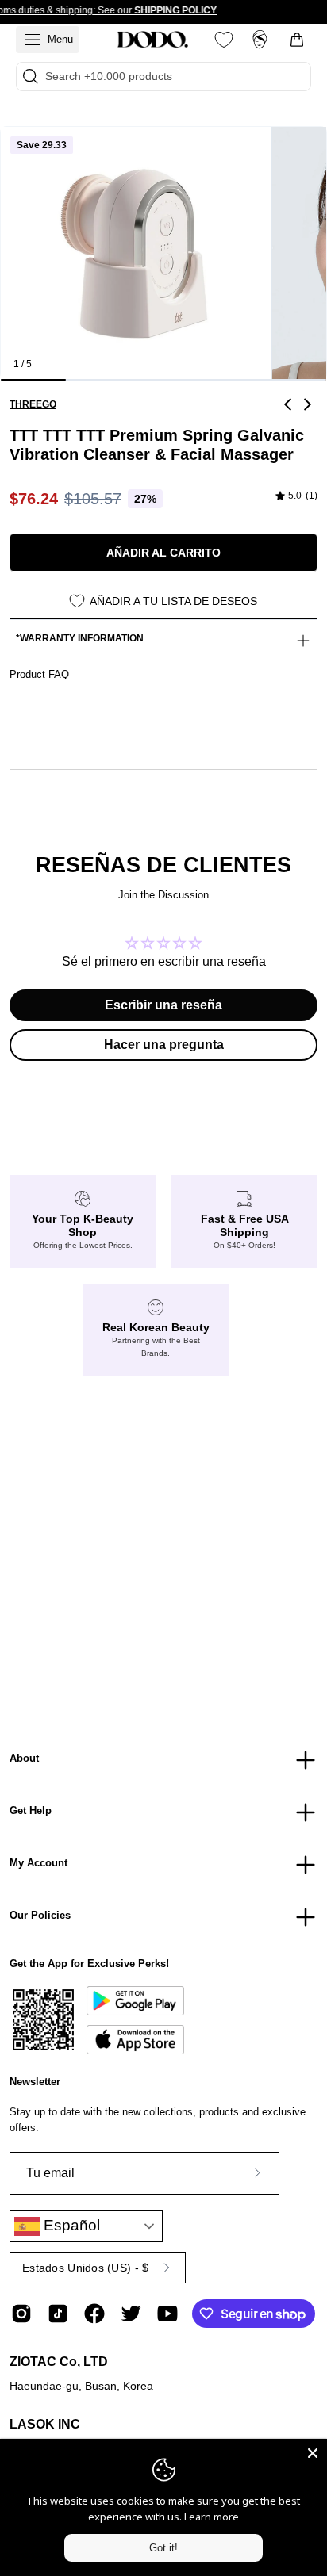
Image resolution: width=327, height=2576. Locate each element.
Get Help (31, 1810)
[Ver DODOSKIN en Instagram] (21, 2314)
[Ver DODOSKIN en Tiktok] (58, 2314)
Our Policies (40, 1915)
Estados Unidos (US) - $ (85, 2268)
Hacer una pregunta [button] (164, 1045)
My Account (38, 1863)
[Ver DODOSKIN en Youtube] (167, 2314)
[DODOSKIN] (152, 40)
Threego (33, 404)
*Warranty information (80, 638)
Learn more (212, 2517)
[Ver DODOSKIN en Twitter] (131, 2314)
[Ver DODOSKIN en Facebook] (94, 2314)
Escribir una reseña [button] (163, 1005)
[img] (296, 496)
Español (70, 2225)
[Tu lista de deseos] (224, 40)
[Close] (313, 2453)
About (24, 1758)
